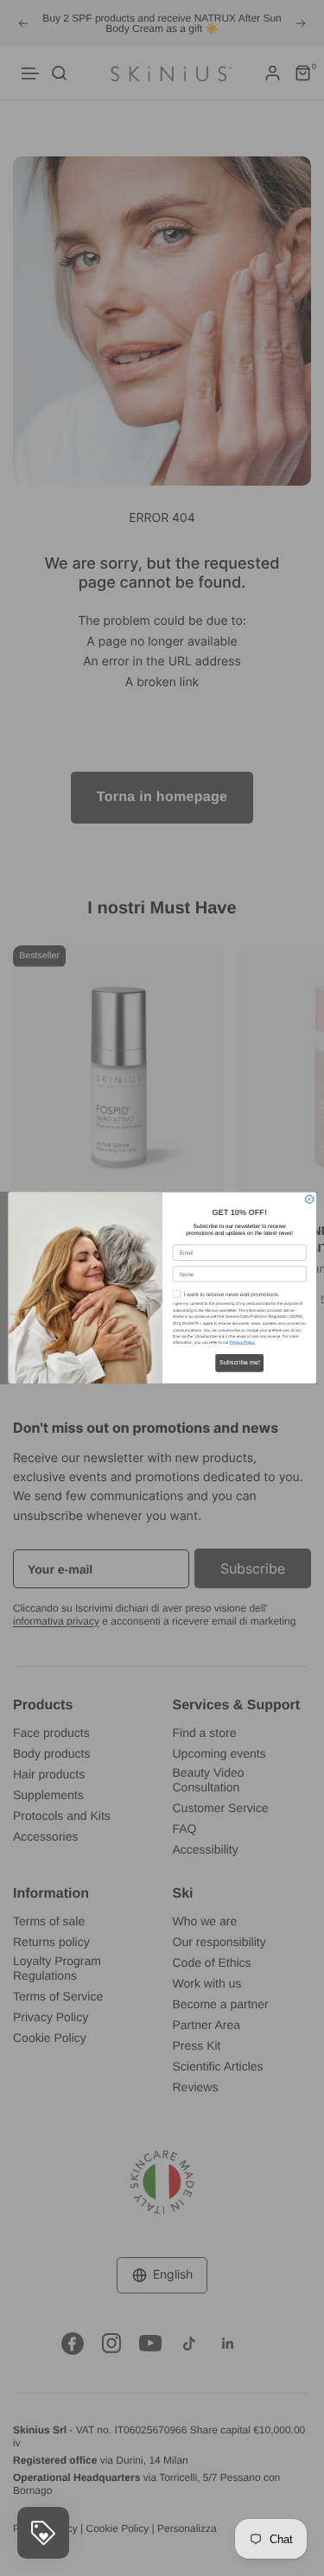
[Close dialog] (309, 1199)
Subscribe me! (239, 1363)
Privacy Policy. (241, 1343)
